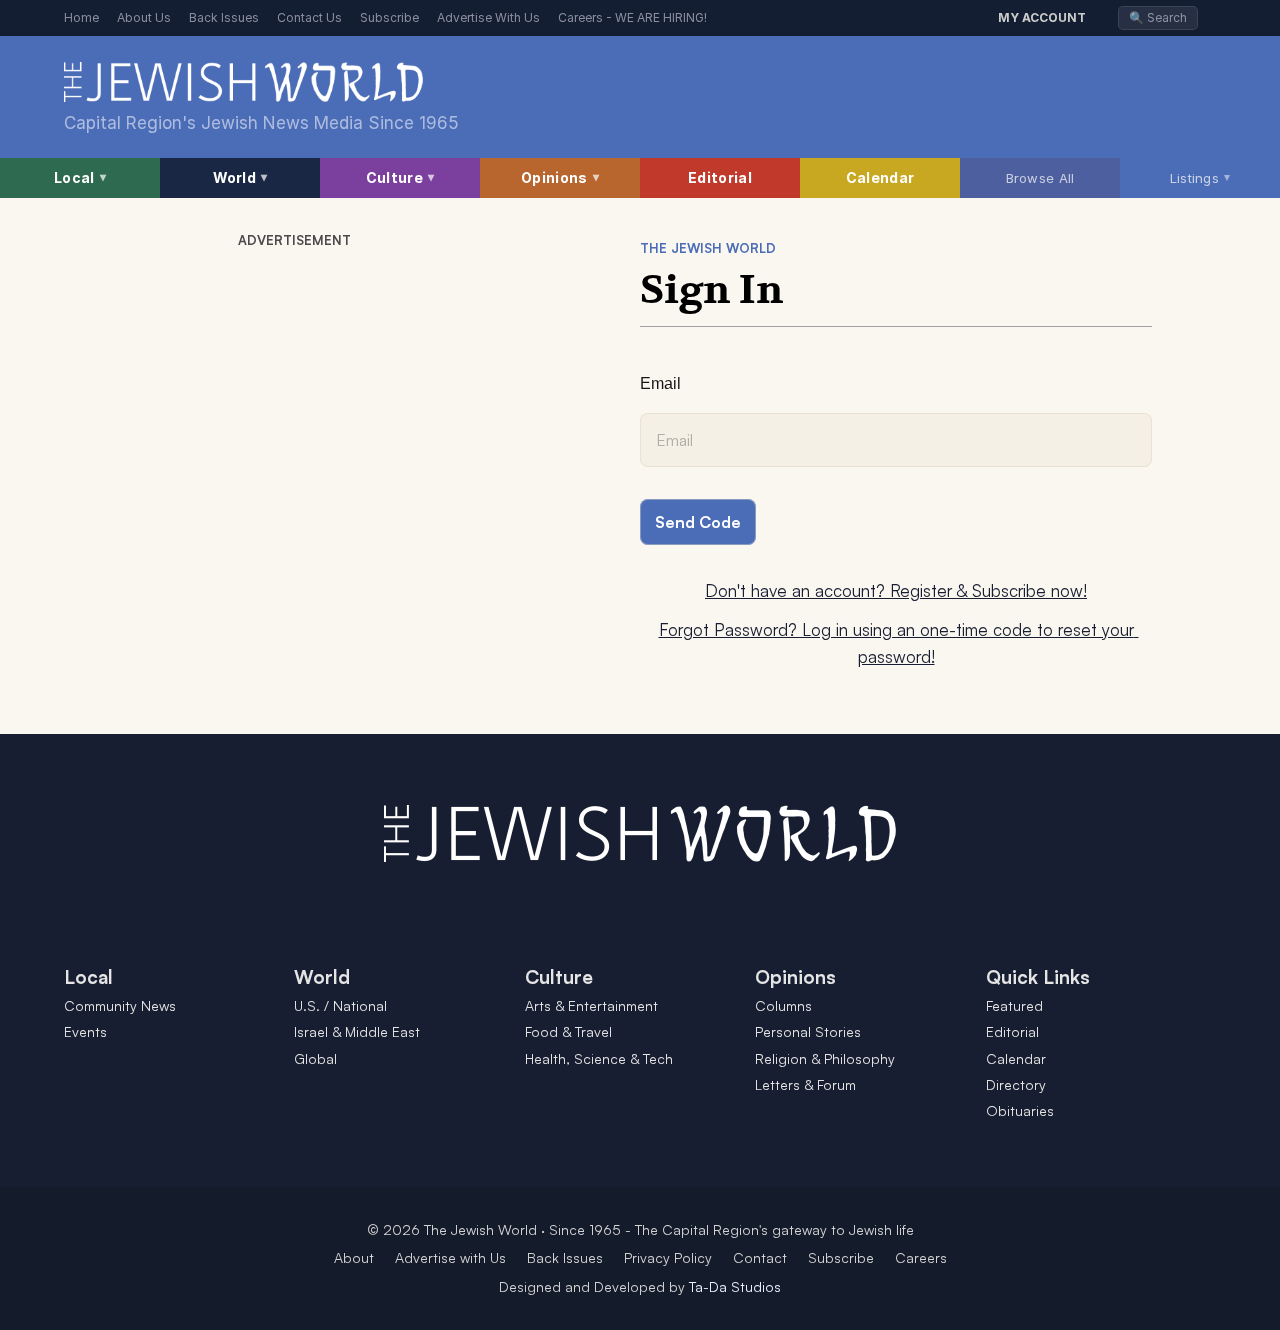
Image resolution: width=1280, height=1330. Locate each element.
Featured (1014, 1005)
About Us (144, 17)
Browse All (1040, 178)
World (240, 177)
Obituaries (1020, 1110)
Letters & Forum (805, 1084)
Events (85, 1031)
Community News (120, 1005)
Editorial (720, 177)
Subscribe (389, 17)
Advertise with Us (450, 1257)
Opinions (560, 177)
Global (315, 1058)
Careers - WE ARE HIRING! (632, 17)
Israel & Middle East (357, 1031)
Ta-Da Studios (735, 1286)
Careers (921, 1257)
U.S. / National (340, 1005)
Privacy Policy (668, 1257)
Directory (1016, 1084)
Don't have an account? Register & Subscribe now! (896, 590)
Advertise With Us (488, 17)
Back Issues (224, 17)
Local (80, 177)
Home (81, 17)
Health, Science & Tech (599, 1058)
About (354, 1257)
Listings (1200, 177)
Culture (400, 177)
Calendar (880, 177)
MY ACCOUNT (1042, 17)
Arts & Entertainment (591, 1005)
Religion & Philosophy (825, 1058)
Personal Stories (808, 1031)
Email (660, 383)
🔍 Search (1158, 17)
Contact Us (309, 17)
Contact (760, 1257)
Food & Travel (568, 1031)
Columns (783, 1005)
